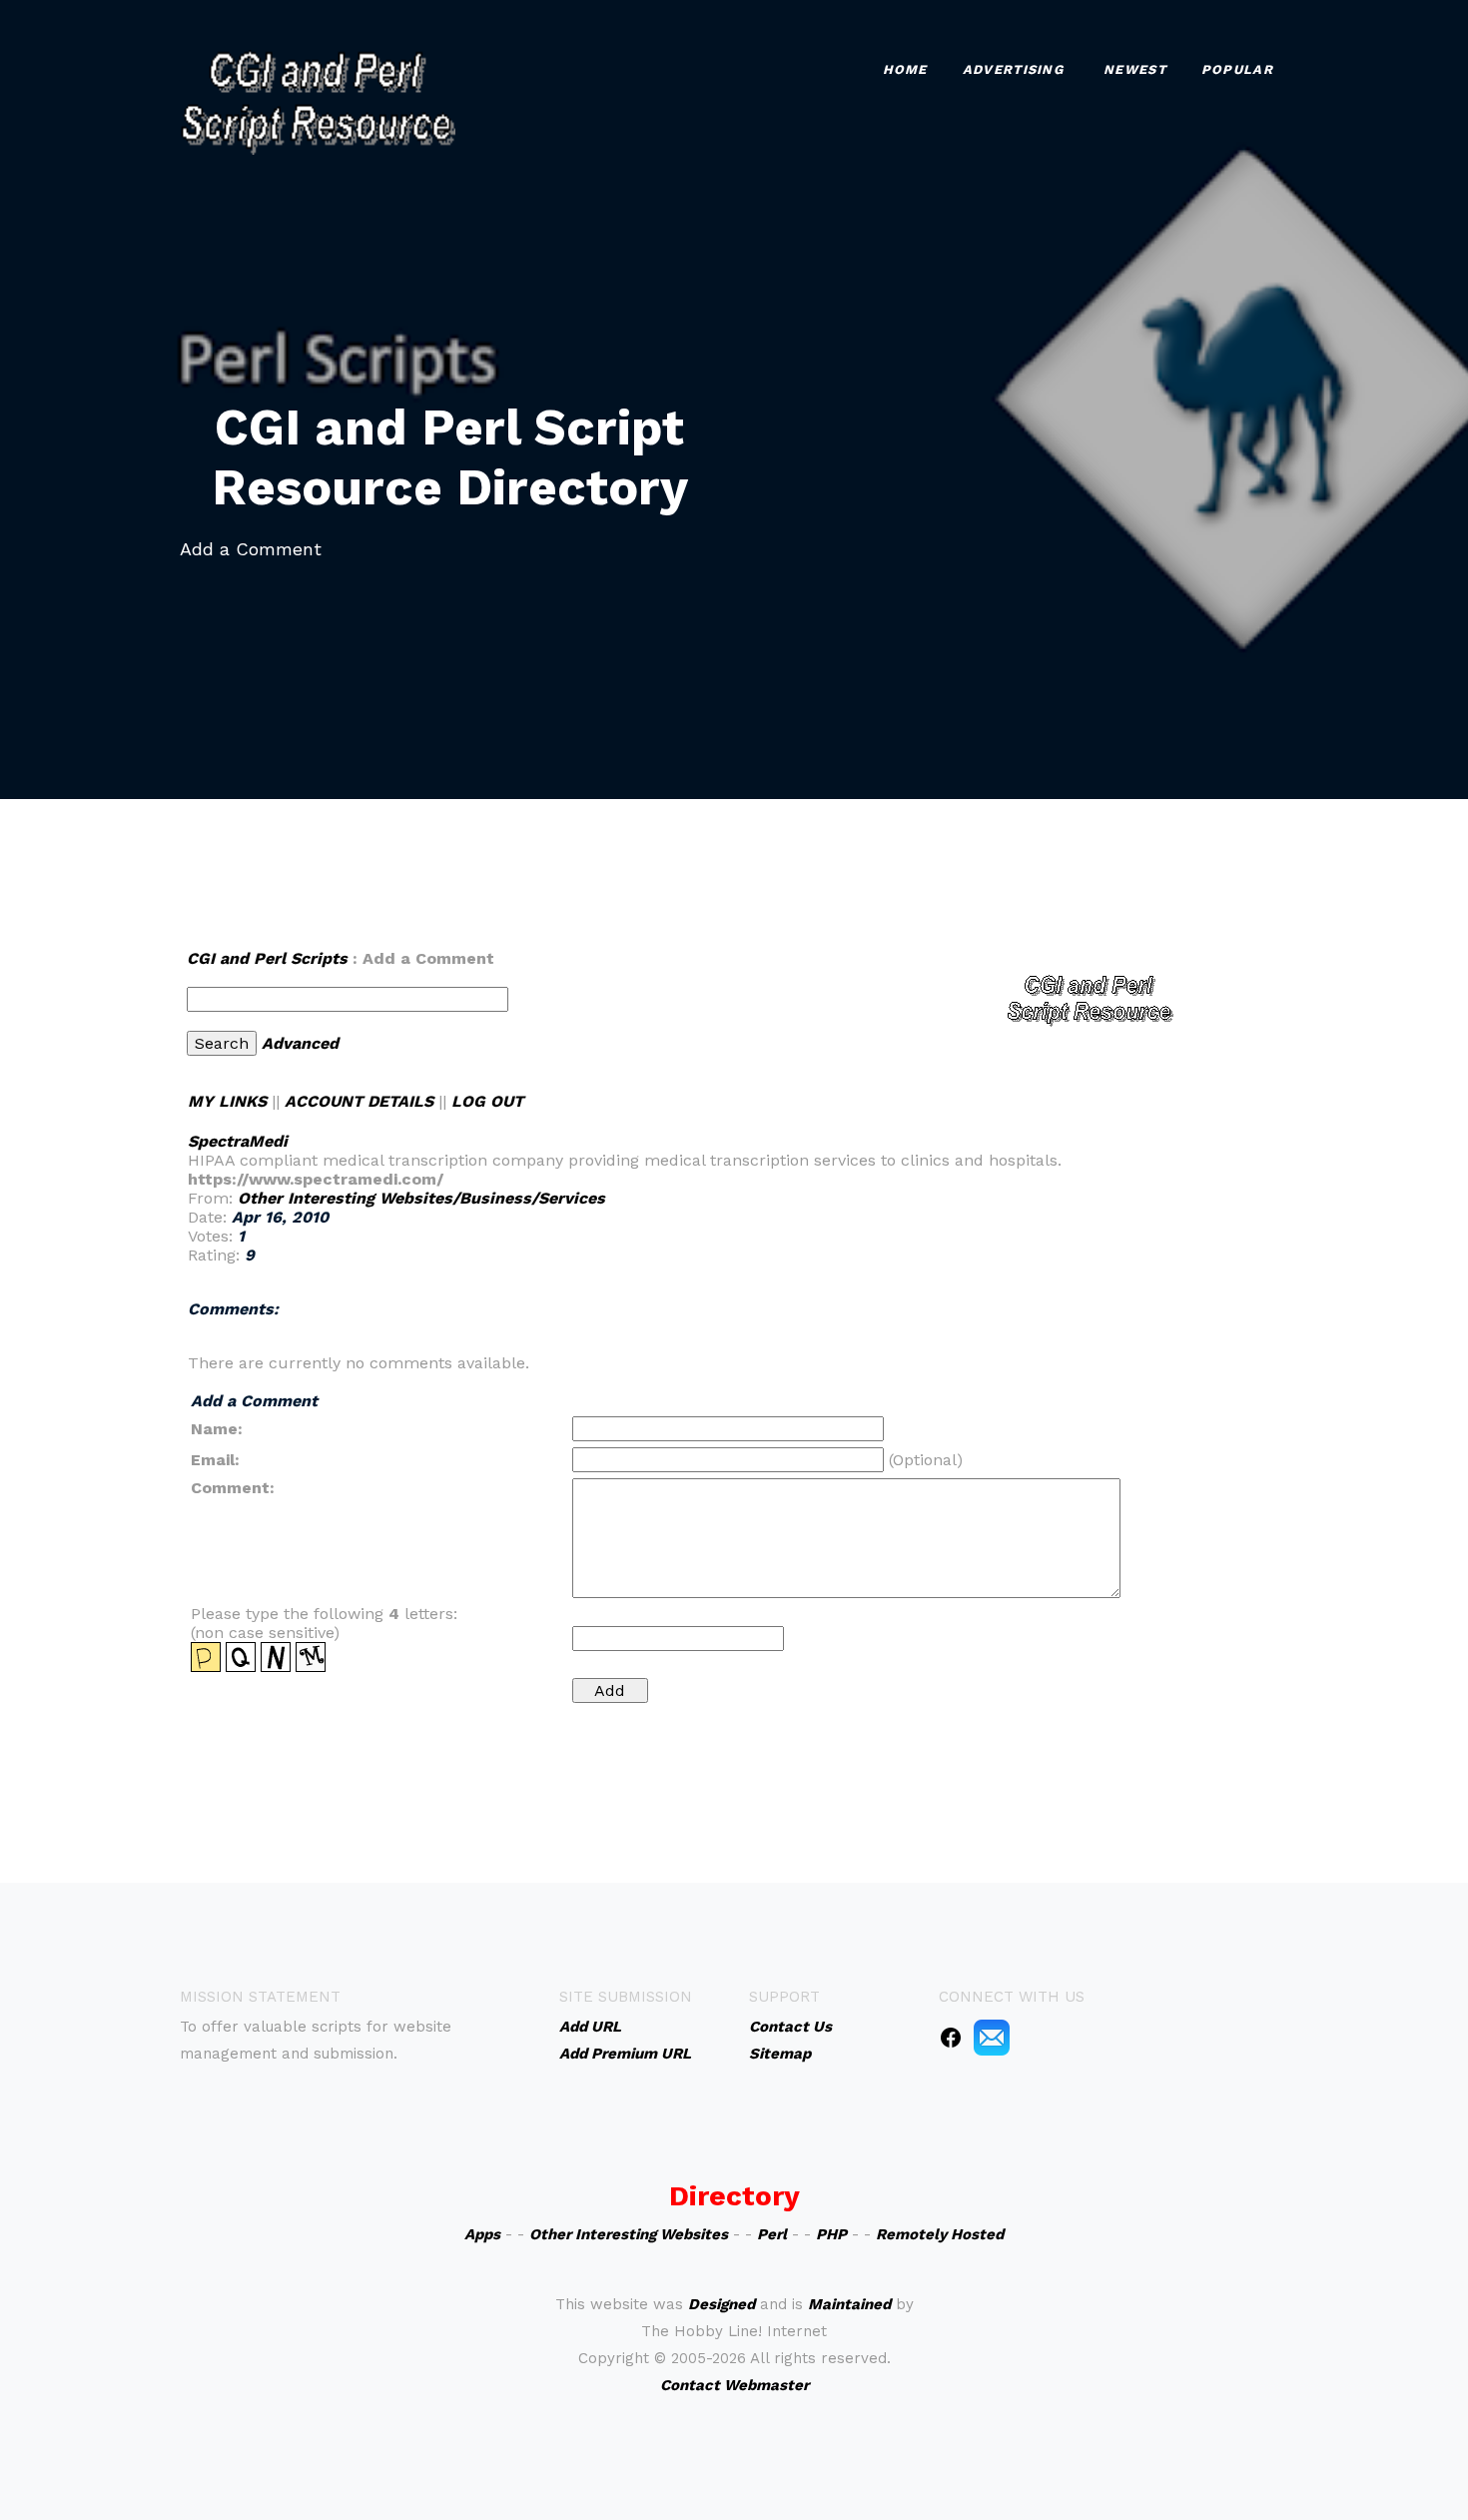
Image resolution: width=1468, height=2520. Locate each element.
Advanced (300, 1043)
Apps (482, 2234)
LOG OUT (487, 1101)
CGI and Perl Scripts (267, 958)
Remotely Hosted (940, 2234)
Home (905, 69)
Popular (1237, 69)
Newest (1135, 69)
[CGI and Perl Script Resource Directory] (318, 100)
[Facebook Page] (951, 2037)
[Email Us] (992, 2037)
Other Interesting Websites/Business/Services (421, 1198)
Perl (772, 2234)
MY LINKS (227, 1101)
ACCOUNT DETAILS (359, 1101)
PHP (831, 2234)
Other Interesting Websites (629, 2234)
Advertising (1013, 69)
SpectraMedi (238, 1141)
